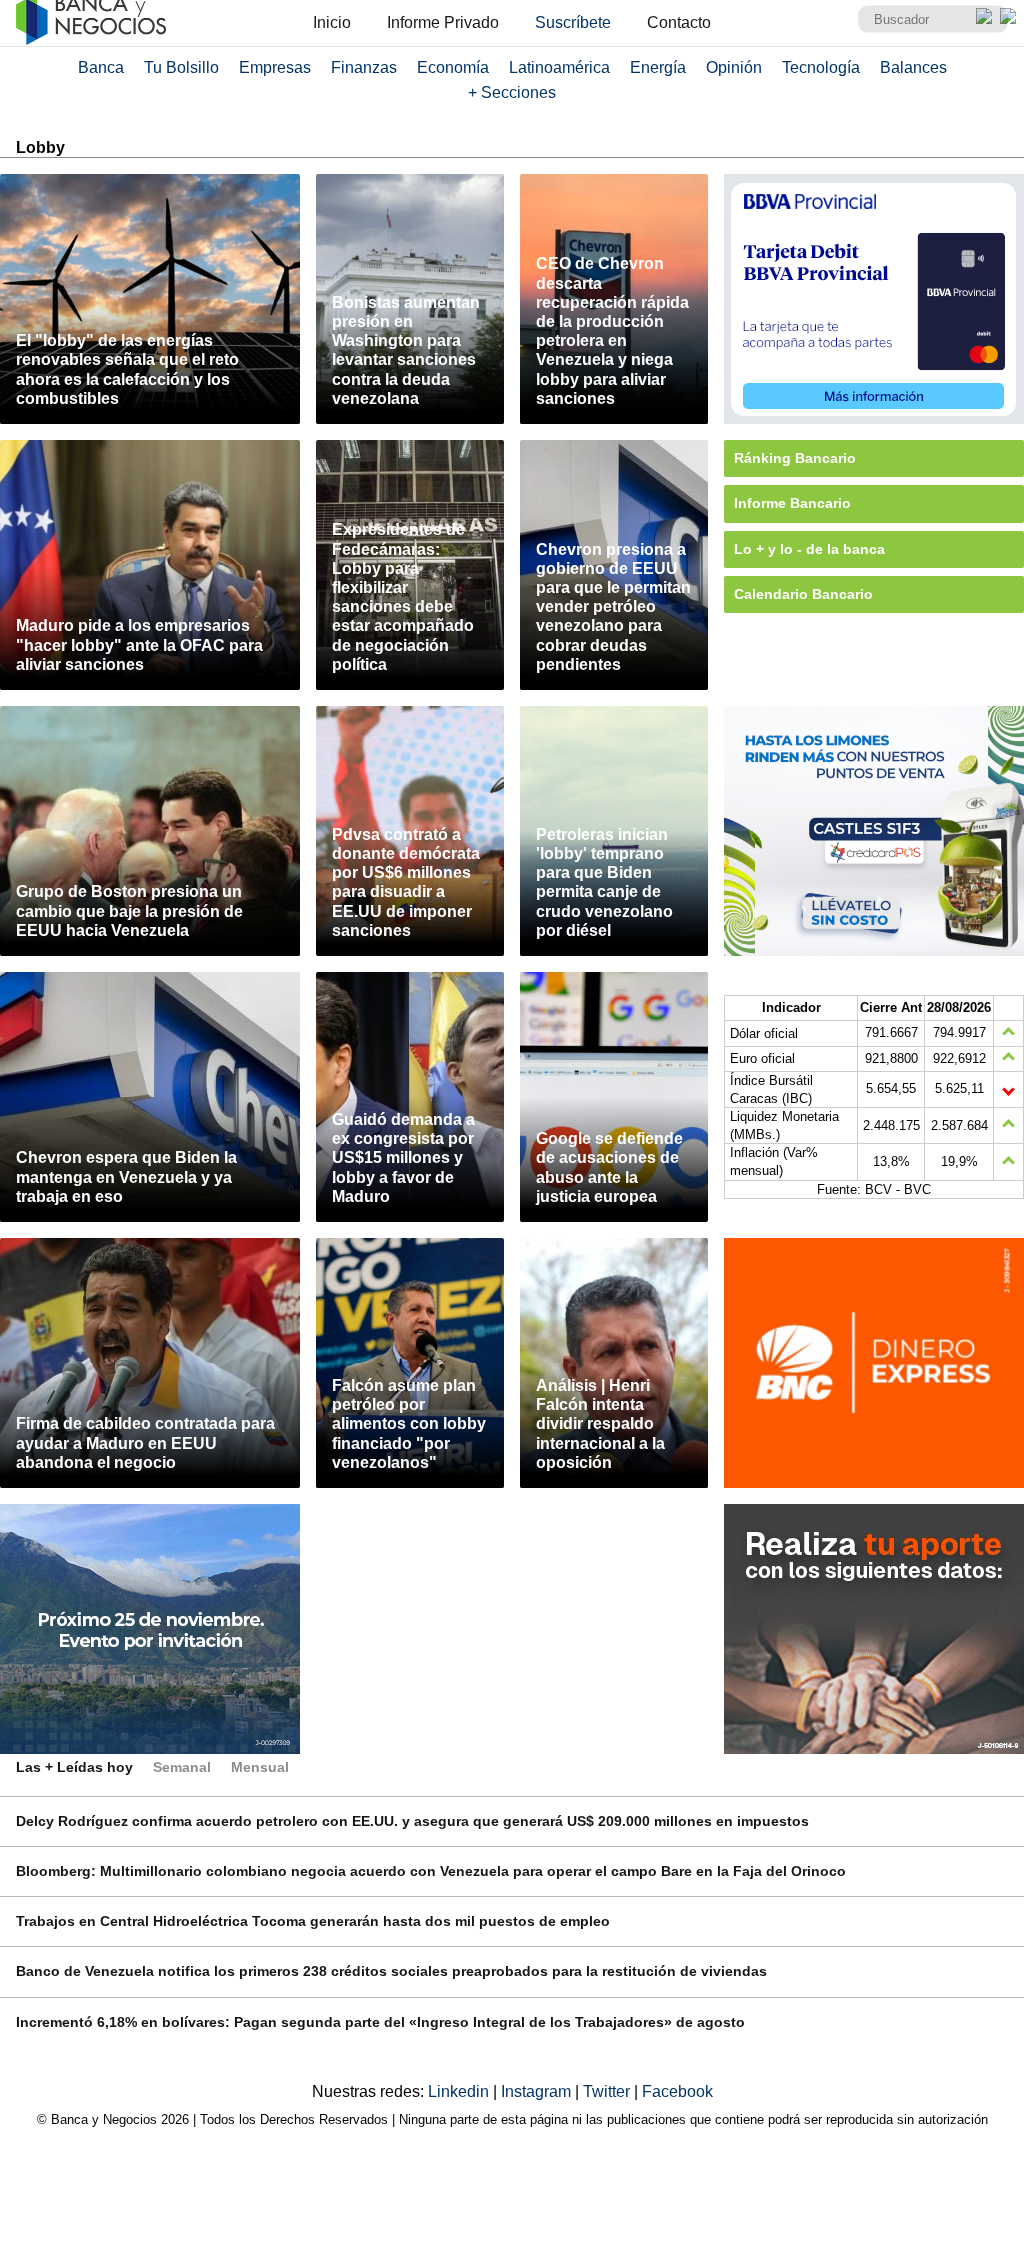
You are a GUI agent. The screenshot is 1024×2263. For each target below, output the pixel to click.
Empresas (275, 67)
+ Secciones (512, 92)
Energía (658, 67)
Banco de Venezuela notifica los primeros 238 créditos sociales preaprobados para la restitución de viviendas (391, 1971)
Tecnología (821, 67)
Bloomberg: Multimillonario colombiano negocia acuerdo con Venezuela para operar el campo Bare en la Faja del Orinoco (431, 1871)
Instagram (538, 2091)
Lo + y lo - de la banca (809, 549)
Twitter (608, 2091)
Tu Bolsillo (181, 67)
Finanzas (364, 67)
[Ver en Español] (1008, 16)
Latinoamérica (559, 67)
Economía (453, 67)
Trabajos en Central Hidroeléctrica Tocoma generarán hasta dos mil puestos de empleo (313, 1921)
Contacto (679, 22)
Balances (913, 67)
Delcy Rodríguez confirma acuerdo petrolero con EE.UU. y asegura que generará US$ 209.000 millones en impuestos (412, 1821)
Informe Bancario (792, 503)
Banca (101, 67)
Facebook (677, 2091)
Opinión (734, 67)
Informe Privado (443, 22)
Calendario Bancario (803, 594)
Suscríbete (573, 22)
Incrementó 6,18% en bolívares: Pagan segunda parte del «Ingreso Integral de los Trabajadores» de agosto (380, 2022)
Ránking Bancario (795, 458)
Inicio (332, 22)
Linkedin (460, 2091)
